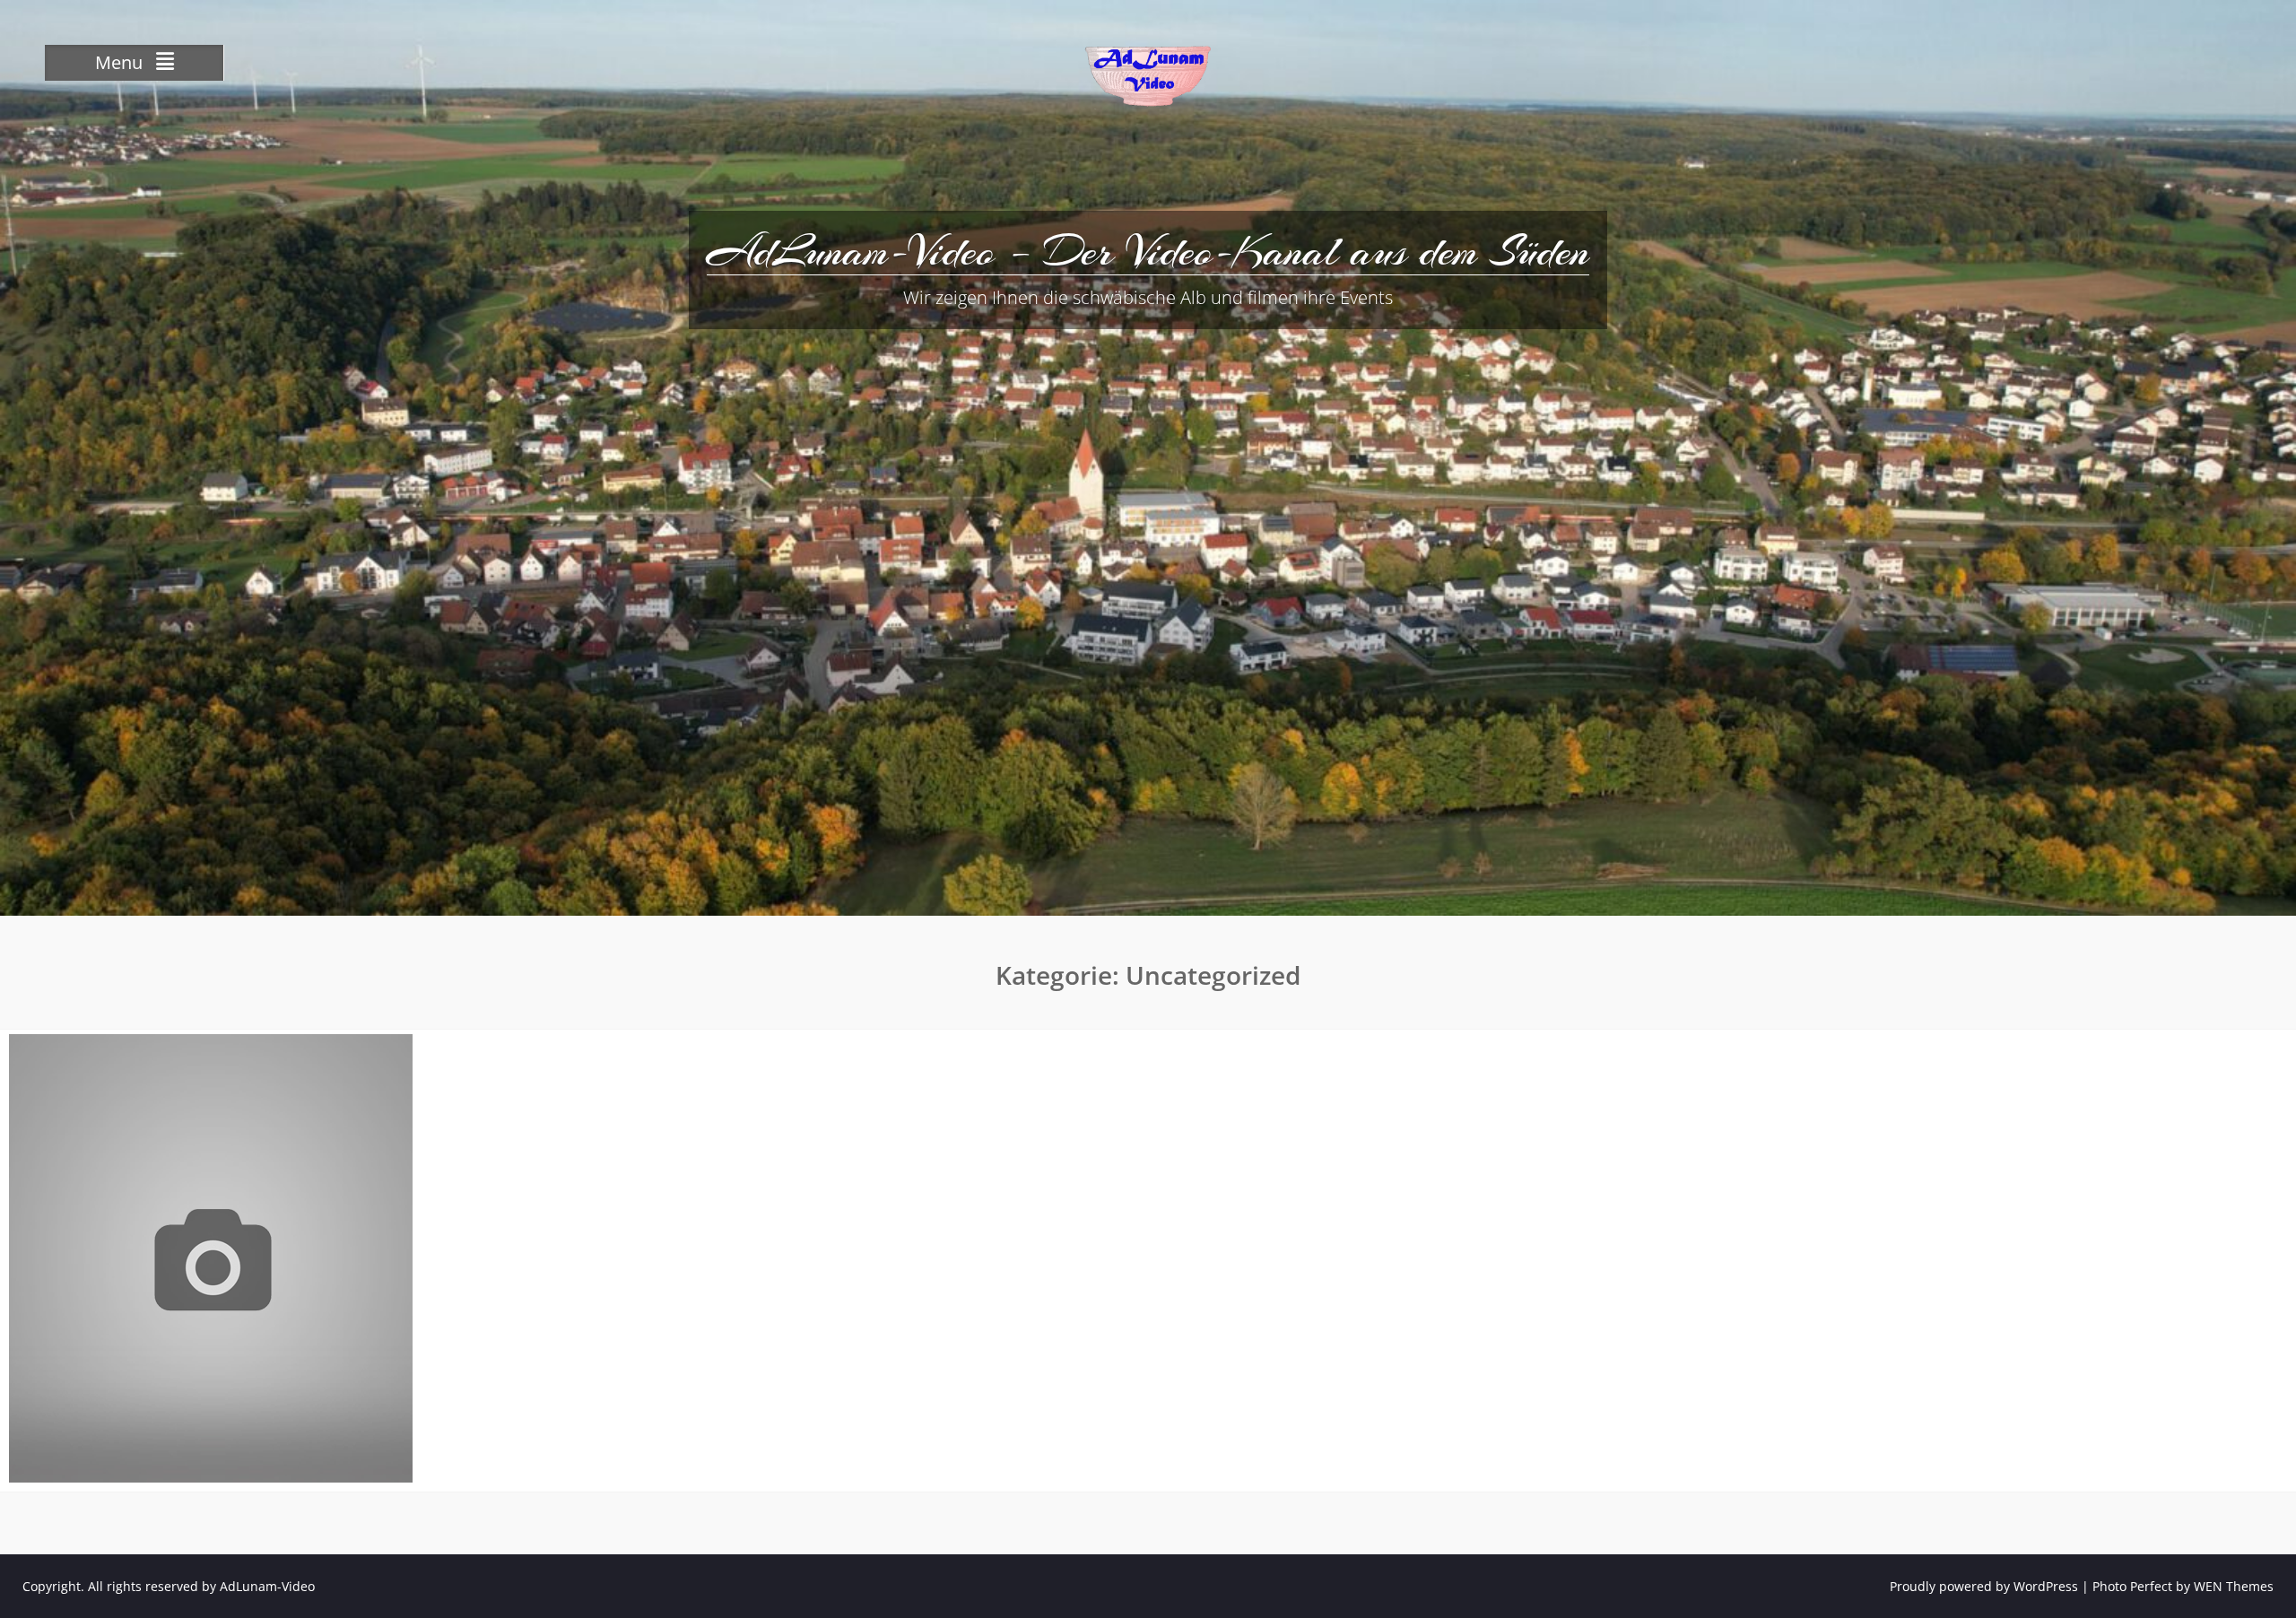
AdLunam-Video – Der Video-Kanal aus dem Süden (1148, 251)
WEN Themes (2234, 1586)
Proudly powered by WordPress (1984, 1586)
